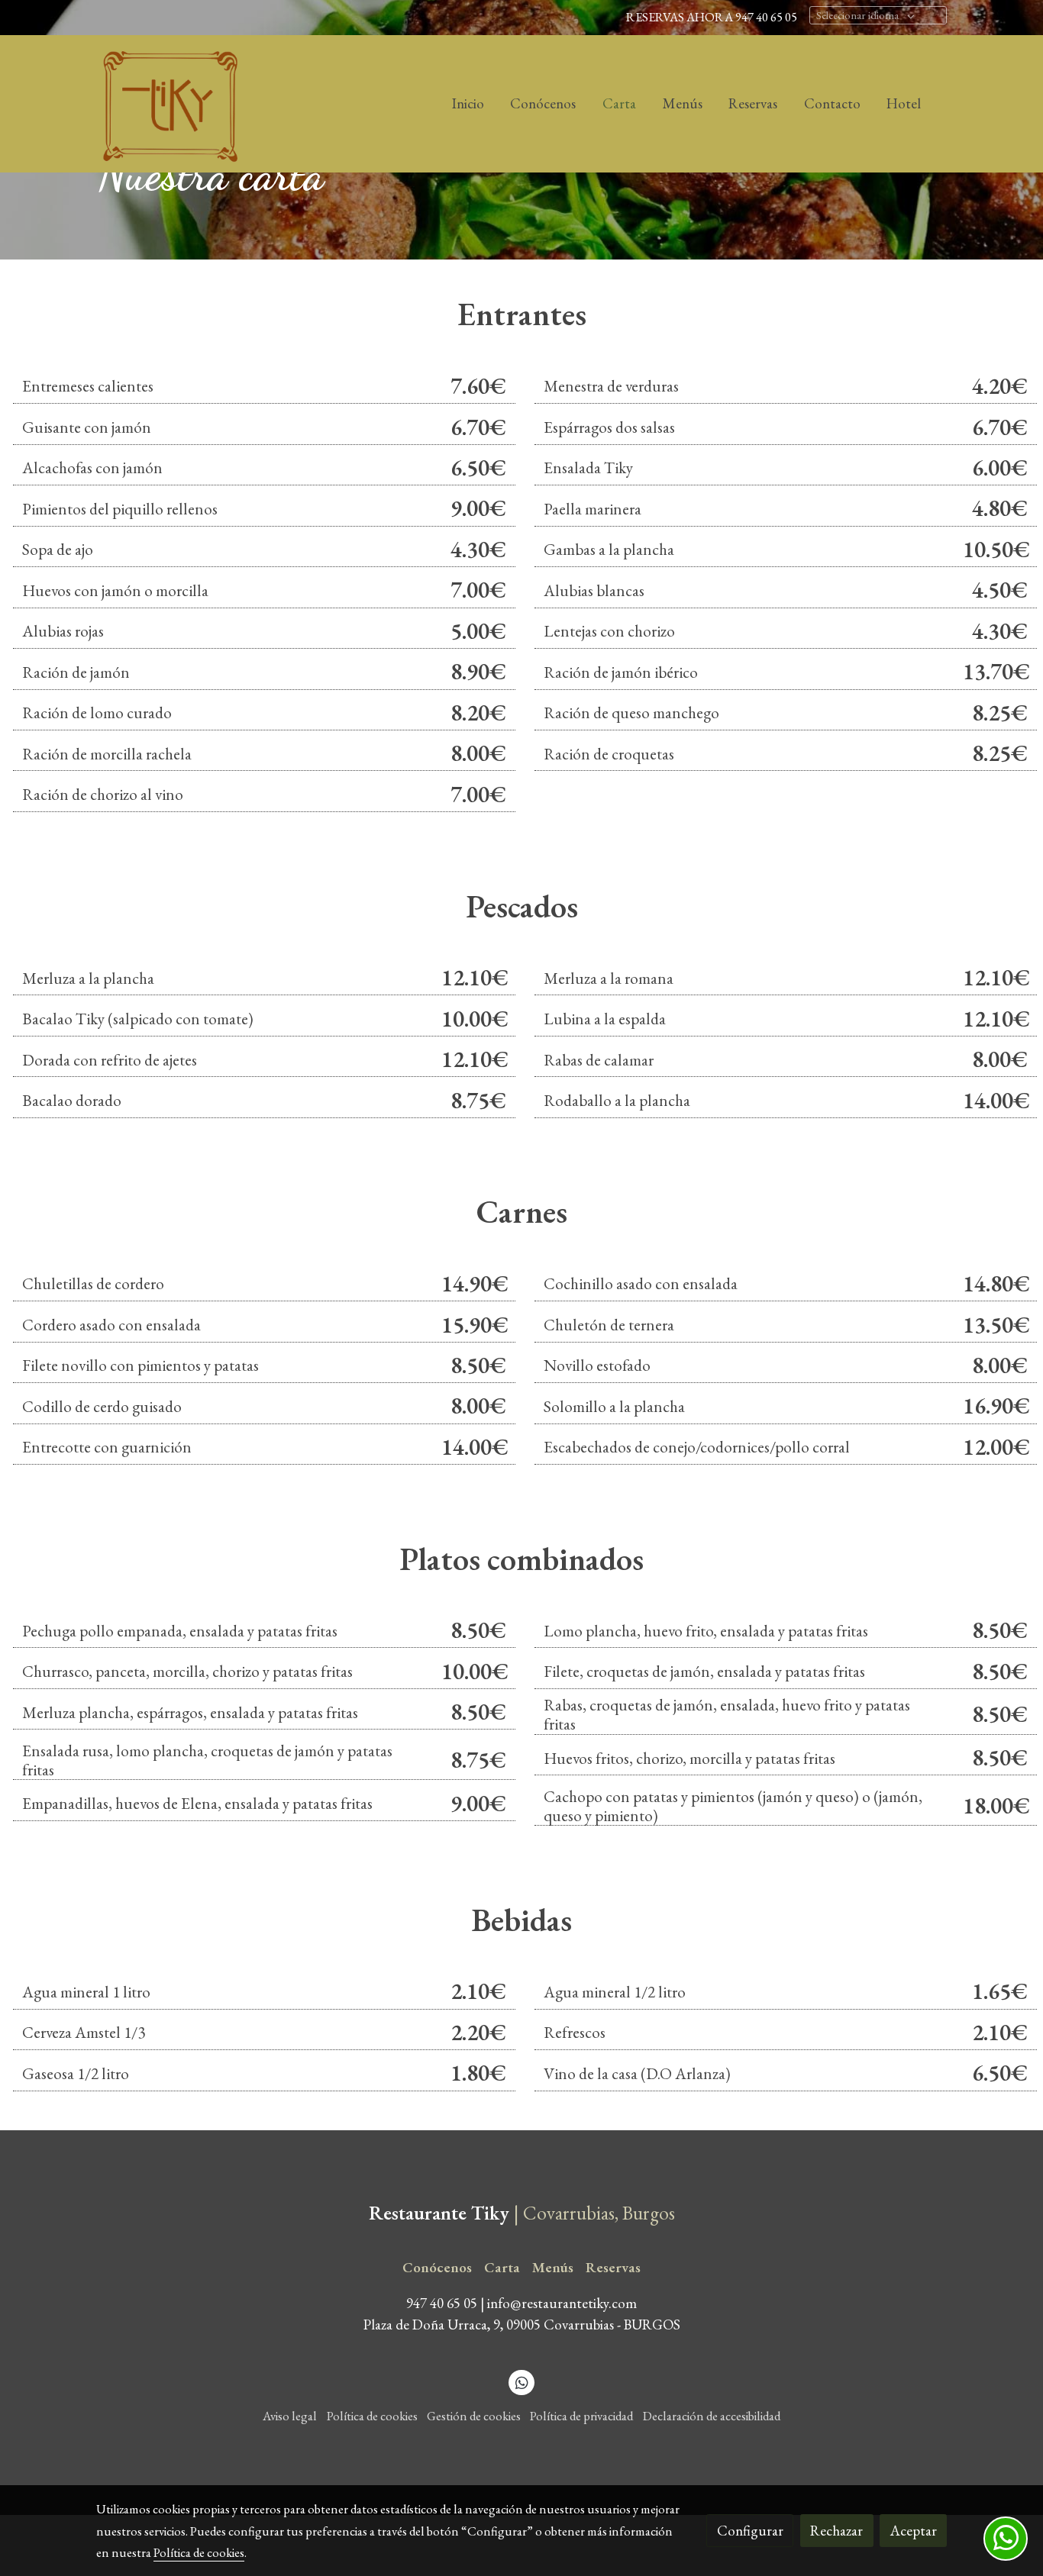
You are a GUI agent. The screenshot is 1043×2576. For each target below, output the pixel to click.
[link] (171, 104)
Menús (554, 2267)
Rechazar (836, 2531)
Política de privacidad (581, 2416)
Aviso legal (290, 2416)
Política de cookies (372, 2416)
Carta (504, 2267)
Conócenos (437, 2267)
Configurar (750, 2531)
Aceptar (914, 2531)
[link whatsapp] (521, 2382)
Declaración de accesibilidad (712, 2416)
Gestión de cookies (474, 2416)
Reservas (612, 2267)
